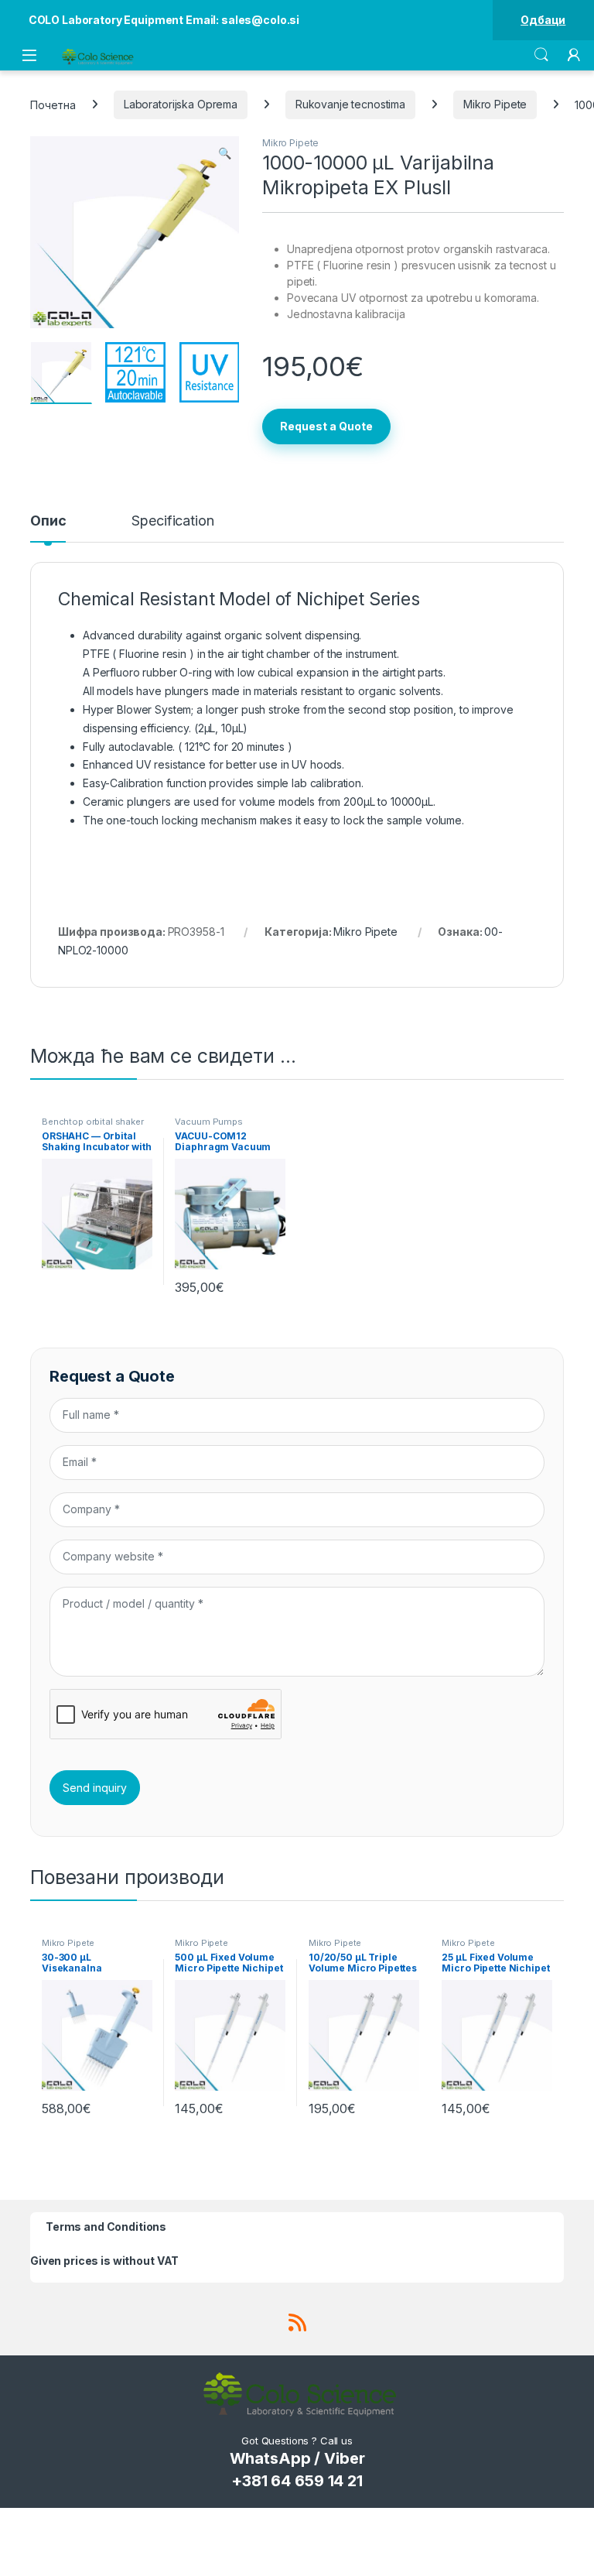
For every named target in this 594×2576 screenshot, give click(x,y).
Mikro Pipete (495, 104)
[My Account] (574, 55)
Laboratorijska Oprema (181, 104)
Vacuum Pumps (208, 1122)
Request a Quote (326, 426)
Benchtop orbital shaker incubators (93, 1126)
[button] (225, 153)
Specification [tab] (172, 521)
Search (541, 55)
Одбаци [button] (543, 20)
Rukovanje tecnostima (350, 104)
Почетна (53, 104)
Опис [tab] (48, 521)
